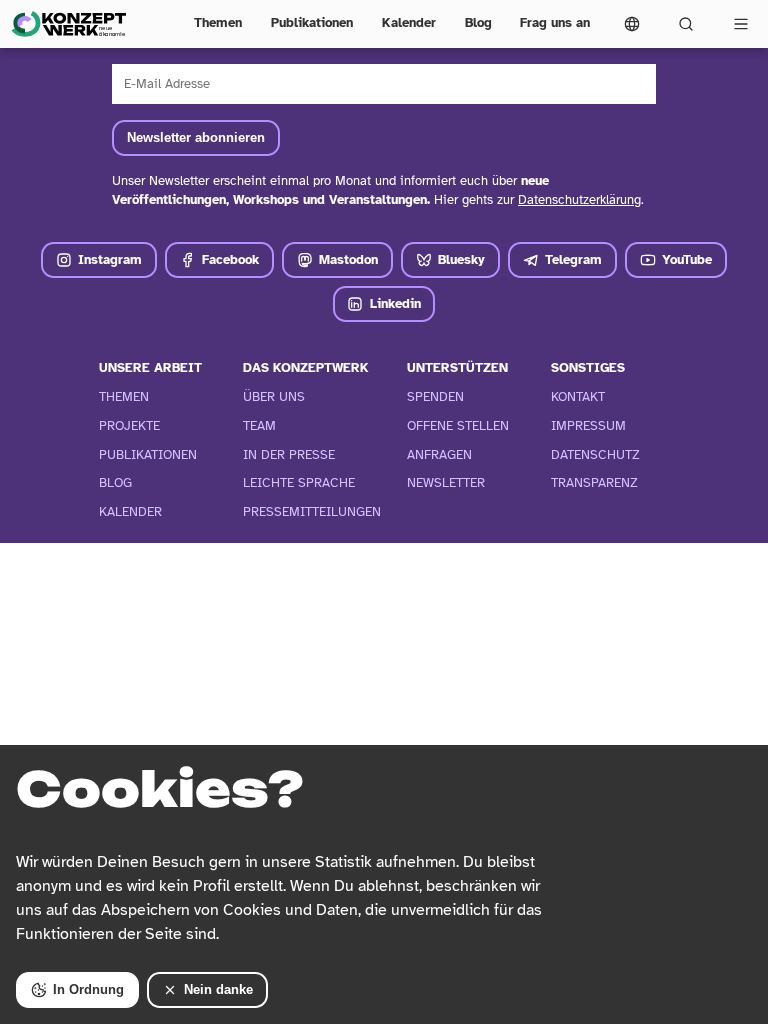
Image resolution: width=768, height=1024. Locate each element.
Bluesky (461, 260)
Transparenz (594, 483)
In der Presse (289, 455)
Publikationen (312, 23)
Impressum (588, 426)
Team (259, 426)
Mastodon (348, 260)
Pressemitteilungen (312, 512)
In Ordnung (88, 989)
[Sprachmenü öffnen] (632, 24)
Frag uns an (555, 23)
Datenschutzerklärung (579, 200)
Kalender (409, 23)
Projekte (129, 426)
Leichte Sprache (299, 483)
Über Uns (274, 397)
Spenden (435, 397)
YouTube (687, 260)
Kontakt (578, 397)
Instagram (110, 260)
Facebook (230, 260)
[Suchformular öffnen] (686, 24)
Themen (218, 23)
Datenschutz (595, 455)
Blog (478, 23)
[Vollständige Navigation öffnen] (741, 24)
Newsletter (446, 483)
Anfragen (439, 455)
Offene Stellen (458, 426)
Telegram (573, 260)
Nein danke (218, 989)
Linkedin (395, 304)
